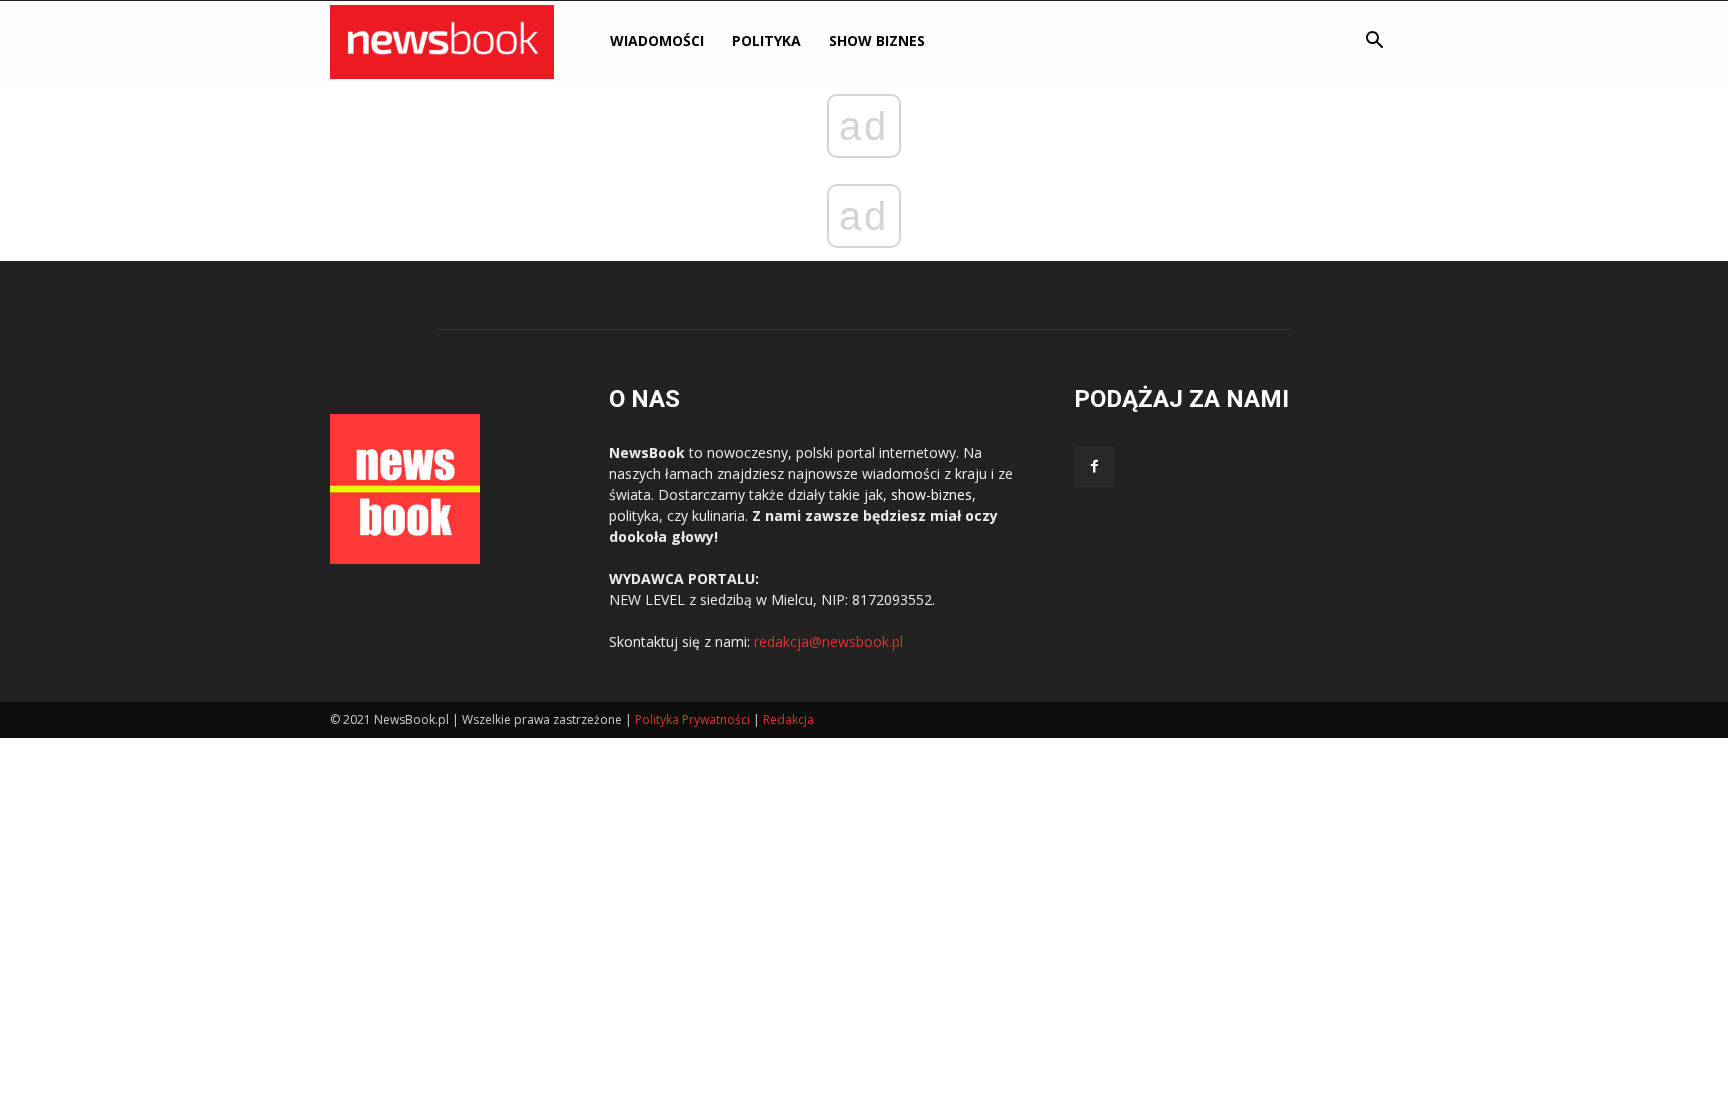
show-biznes (931, 494)
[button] (1374, 42)
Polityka (766, 40)
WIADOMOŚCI (657, 40)
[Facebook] (1094, 467)
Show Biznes (877, 40)
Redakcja (788, 719)
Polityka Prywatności (692, 719)
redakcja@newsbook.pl (828, 641)
